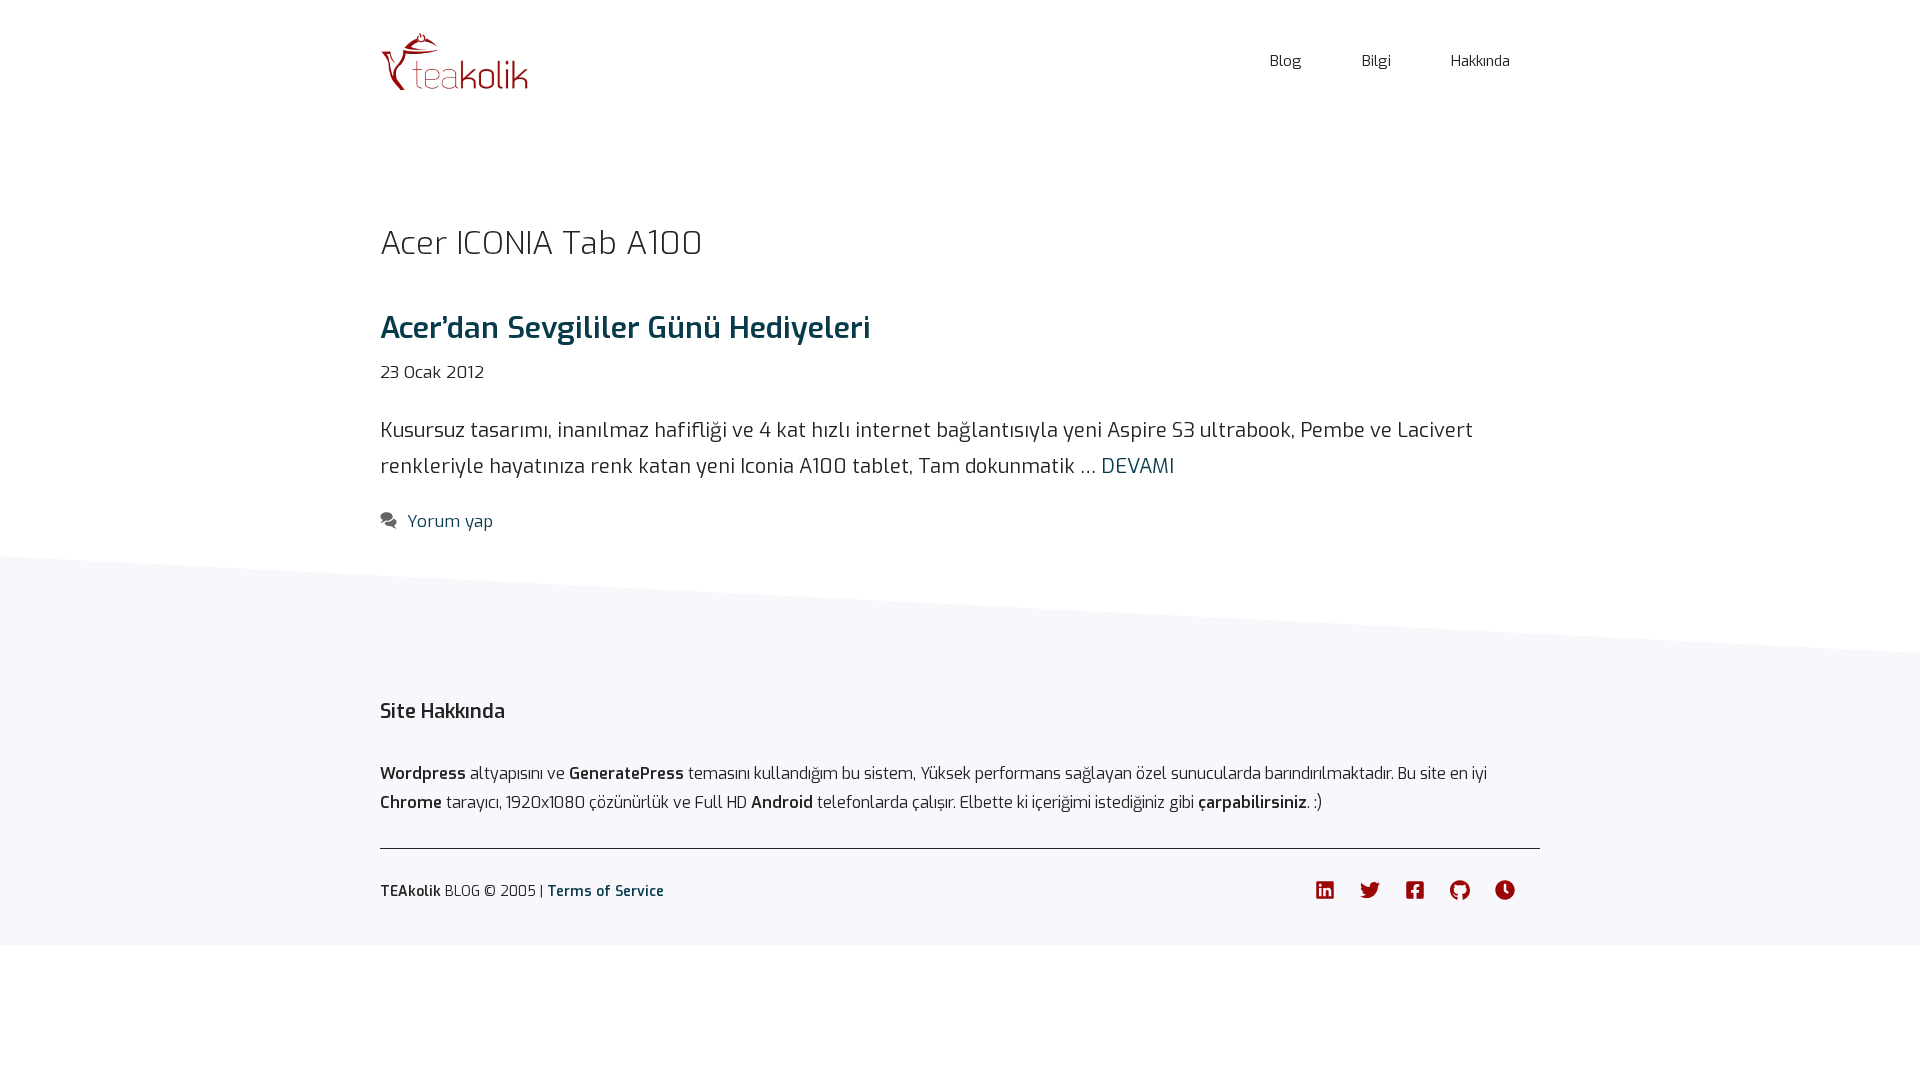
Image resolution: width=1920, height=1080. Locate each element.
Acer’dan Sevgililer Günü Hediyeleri (625, 328)
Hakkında (1480, 61)
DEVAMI (1137, 466)
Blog (1286, 61)
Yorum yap (450, 521)
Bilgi (1376, 61)
